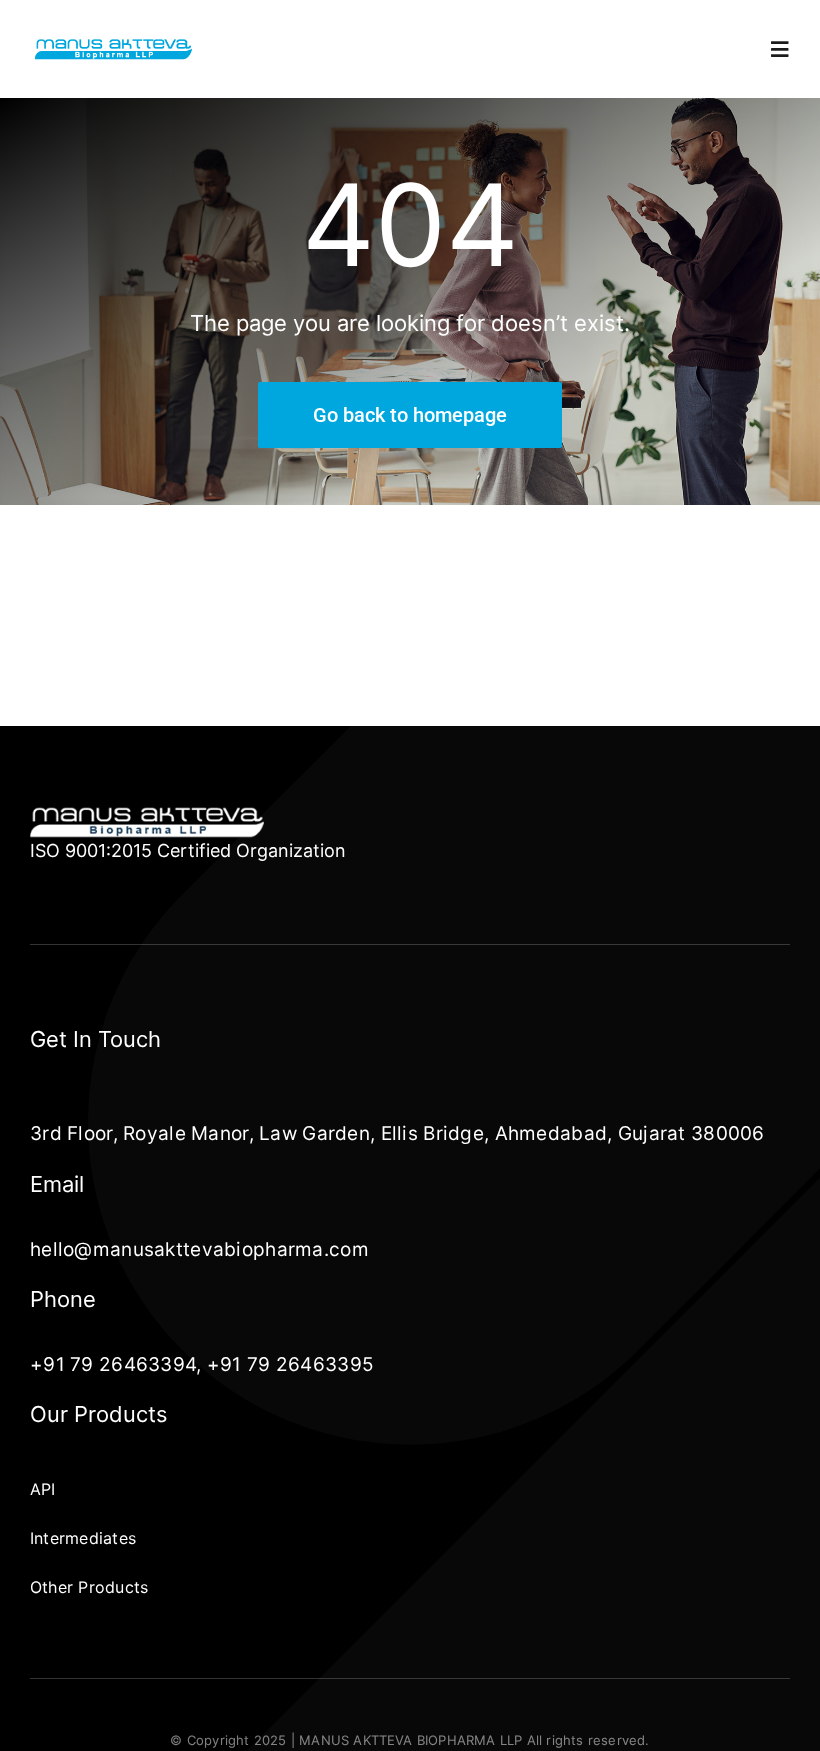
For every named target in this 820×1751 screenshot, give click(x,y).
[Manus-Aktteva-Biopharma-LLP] (113, 45)
